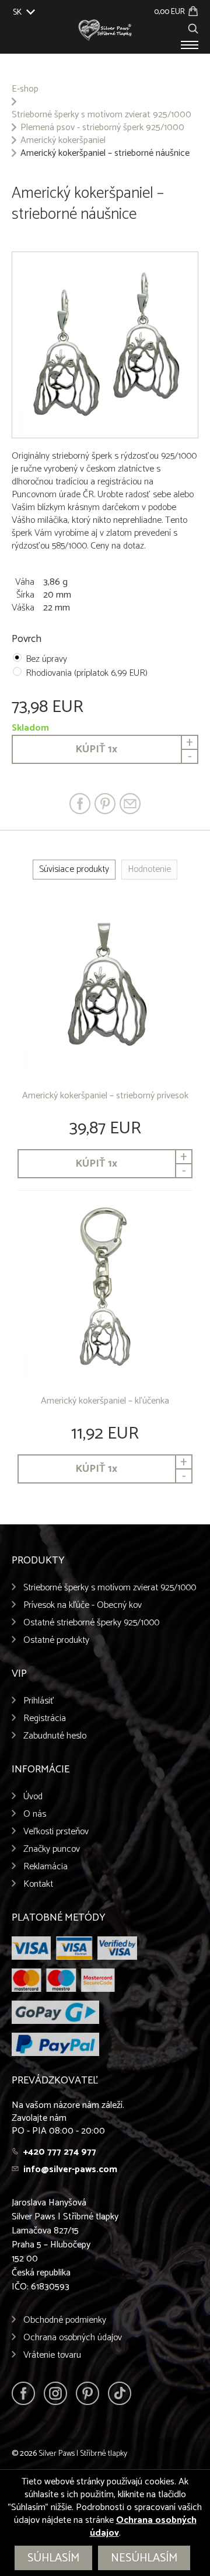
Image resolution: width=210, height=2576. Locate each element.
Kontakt (38, 1884)
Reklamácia (45, 1867)
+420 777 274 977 (60, 2152)
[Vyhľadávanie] (193, 27)
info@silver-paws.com (70, 2170)
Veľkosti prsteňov (56, 1832)
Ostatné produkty (56, 1640)
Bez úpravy (46, 659)
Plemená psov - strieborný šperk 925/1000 (102, 128)
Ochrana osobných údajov (73, 2338)
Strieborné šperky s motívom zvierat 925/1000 (101, 115)
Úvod (33, 1797)
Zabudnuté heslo (55, 1736)
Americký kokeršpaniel (63, 141)
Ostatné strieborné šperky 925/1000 (91, 1623)
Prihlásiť (39, 1701)
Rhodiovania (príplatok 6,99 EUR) (87, 673)
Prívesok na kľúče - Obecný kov (83, 1605)
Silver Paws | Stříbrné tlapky (83, 2454)
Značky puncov (52, 1849)
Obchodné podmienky (65, 2320)
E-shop (25, 89)
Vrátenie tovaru (52, 2355)
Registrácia (45, 1718)
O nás (35, 1814)
